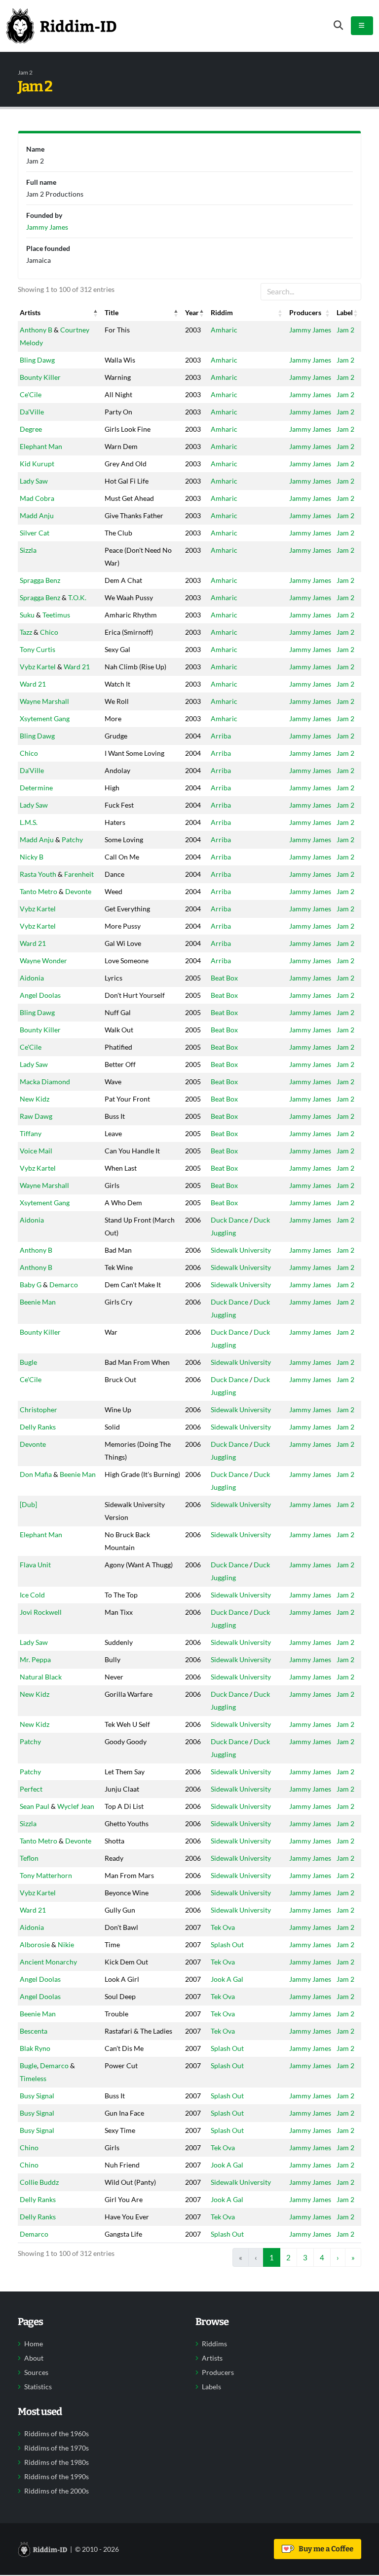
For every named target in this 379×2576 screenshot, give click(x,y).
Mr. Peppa (35, 1659)
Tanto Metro (38, 891)
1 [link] (272, 2257)
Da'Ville (32, 412)
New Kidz (35, 1099)
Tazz (26, 632)
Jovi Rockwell (41, 1612)
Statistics (38, 2387)
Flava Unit (35, 1565)
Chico (49, 632)
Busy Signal (37, 2096)
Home (34, 2344)
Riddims (214, 2344)
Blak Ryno (35, 2048)
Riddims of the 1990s (57, 2477)
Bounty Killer (40, 377)
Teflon (29, 1858)
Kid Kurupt (37, 464)
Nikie (66, 1944)
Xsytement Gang (45, 718)
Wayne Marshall (44, 701)
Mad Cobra (37, 498)
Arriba (221, 736)
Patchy (72, 839)
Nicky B (32, 857)
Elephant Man (41, 446)
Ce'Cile (31, 394)
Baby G (31, 1285)
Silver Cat (35, 533)
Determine (36, 788)
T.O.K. (77, 597)
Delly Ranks (38, 1427)
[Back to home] (61, 26)
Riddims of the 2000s (57, 2491)
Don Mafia (36, 1474)
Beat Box (224, 978)
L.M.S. (29, 822)
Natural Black (41, 1677)
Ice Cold (32, 1595)
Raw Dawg (36, 1116)
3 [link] (305, 2257)
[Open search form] (338, 25)
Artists (212, 2358)
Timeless (33, 2078)
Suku (27, 615)
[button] (96, 313)
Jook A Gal (227, 1979)
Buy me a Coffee (324, 2549)
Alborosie (35, 1944)
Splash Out (227, 1944)
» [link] (353, 2257)
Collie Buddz (39, 2182)
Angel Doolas (40, 995)
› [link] (338, 2257)
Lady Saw (34, 481)
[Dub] (28, 1504)
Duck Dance (229, 1220)
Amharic (224, 330)
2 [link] (288, 2257)
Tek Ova (223, 1927)
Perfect (31, 1789)
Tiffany (31, 1133)
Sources (36, 2372)
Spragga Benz (40, 580)
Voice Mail (36, 1151)
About (34, 2358)
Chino (29, 2147)
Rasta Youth (38, 874)
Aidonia (32, 978)
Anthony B (36, 330)
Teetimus (56, 615)
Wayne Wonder (43, 961)
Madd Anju (37, 515)
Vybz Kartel (38, 667)
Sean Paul (35, 1806)
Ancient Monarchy (48, 1962)
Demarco (64, 1285)
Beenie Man (38, 1302)
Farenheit (79, 874)
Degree (31, 429)
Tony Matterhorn (46, 1875)
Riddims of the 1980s (57, 2462)
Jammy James (310, 330)
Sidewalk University (241, 1250)
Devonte (78, 891)
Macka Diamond (45, 1082)
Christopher (38, 1410)
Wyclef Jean (76, 1806)
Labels (211, 2387)
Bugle (28, 1362)
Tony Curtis (38, 649)
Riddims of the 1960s (57, 2434)
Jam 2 (345, 330)
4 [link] (322, 2257)
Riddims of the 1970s (57, 2448)
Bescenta (34, 2031)
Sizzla (28, 550)
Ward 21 (77, 667)
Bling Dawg (37, 360)
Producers (218, 2372)
